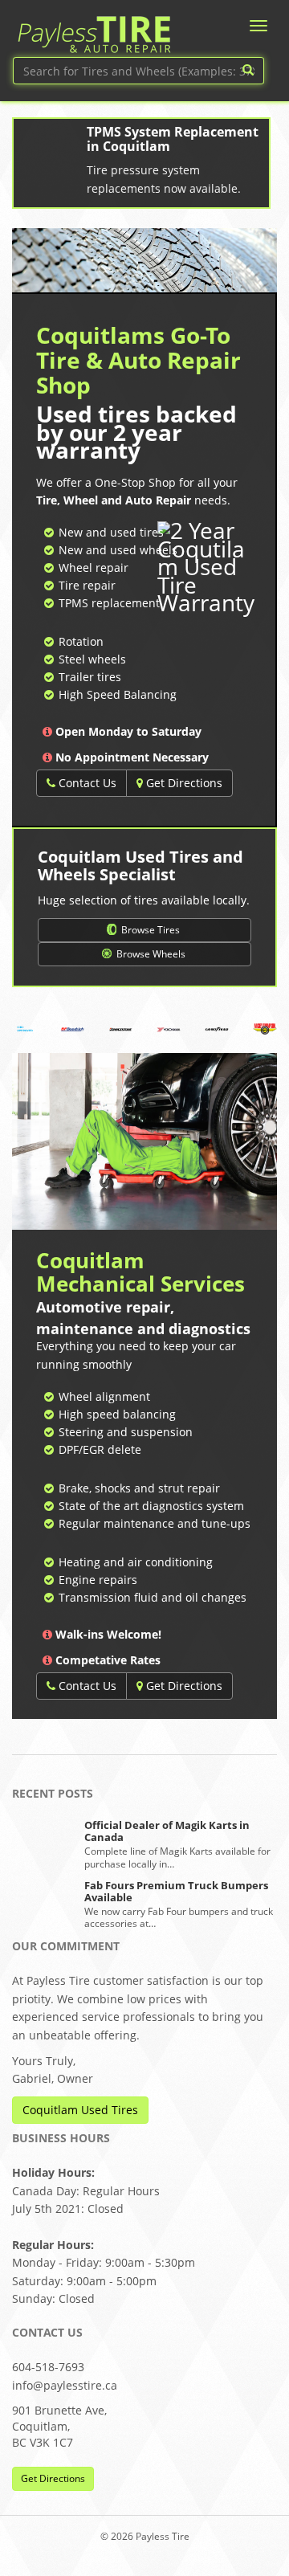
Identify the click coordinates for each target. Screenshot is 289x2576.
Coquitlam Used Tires (80, 2110)
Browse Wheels (150, 954)
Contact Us (86, 783)
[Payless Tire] (94, 29)
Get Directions (183, 783)
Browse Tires (149, 930)
